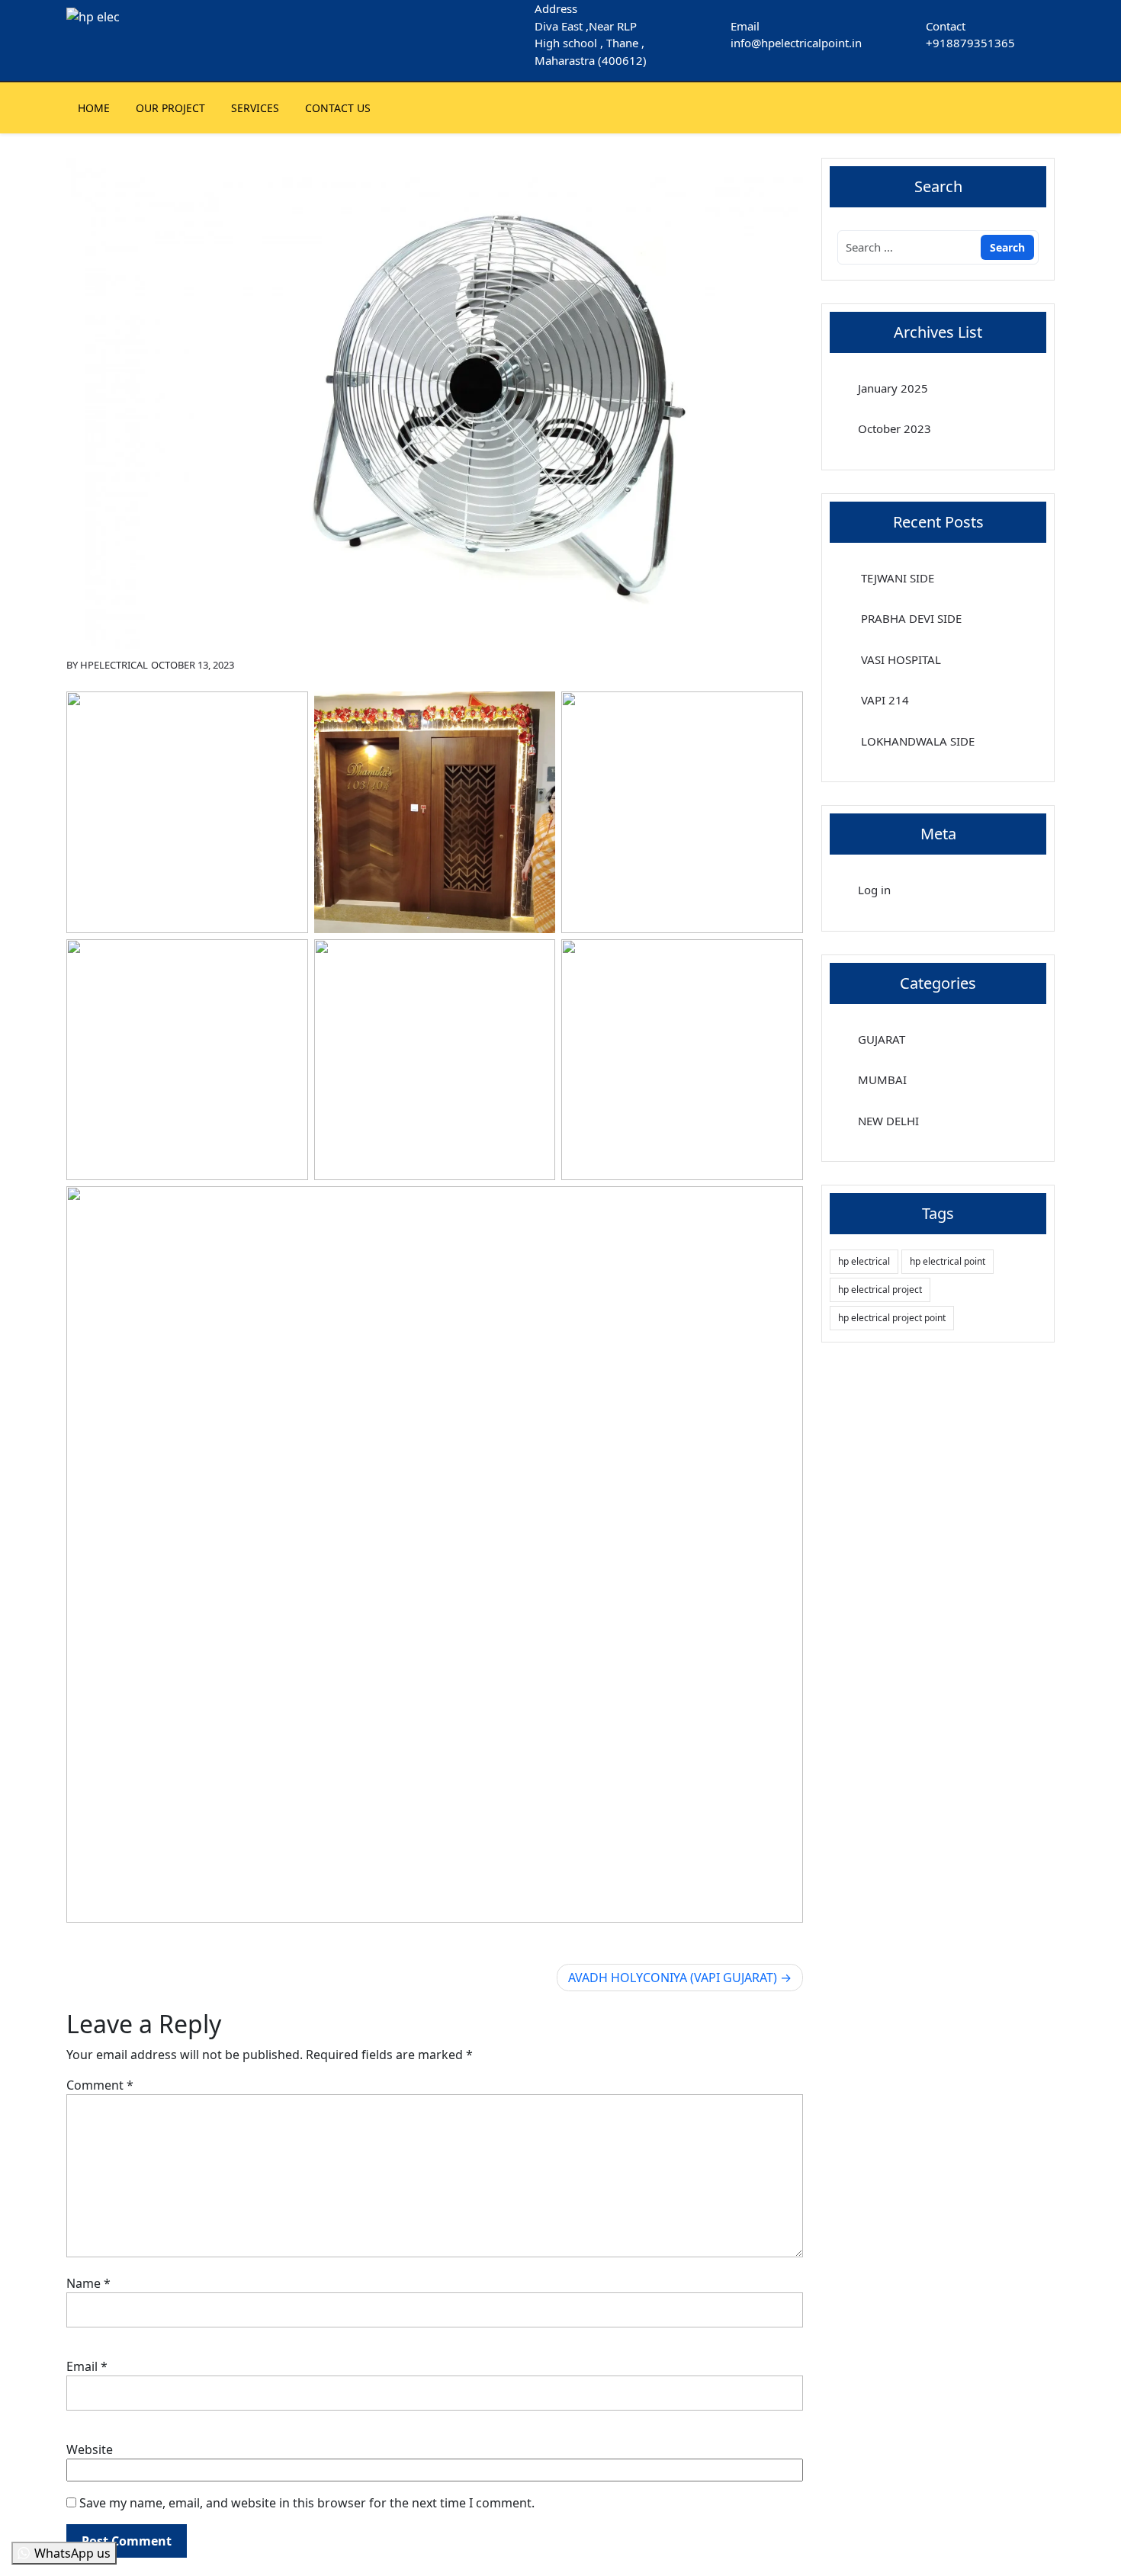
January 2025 (893, 388)
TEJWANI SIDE (896, 578)
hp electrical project (880, 1290)
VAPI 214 (883, 700)
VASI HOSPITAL (899, 659)
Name (88, 2283)
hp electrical (864, 1261)
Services (255, 108)
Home (94, 108)
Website (90, 2449)
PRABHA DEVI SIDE (910, 618)
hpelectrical (114, 665)
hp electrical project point (892, 1318)
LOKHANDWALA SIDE (916, 741)
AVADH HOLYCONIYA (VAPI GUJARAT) (673, 1978)
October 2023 (895, 428)
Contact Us (338, 108)
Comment (100, 2085)
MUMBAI (882, 1079)
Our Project (170, 108)
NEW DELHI (888, 1121)
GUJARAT (882, 1039)
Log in (874, 890)
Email (87, 2366)
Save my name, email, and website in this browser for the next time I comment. (307, 2503)
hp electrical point (948, 1261)
